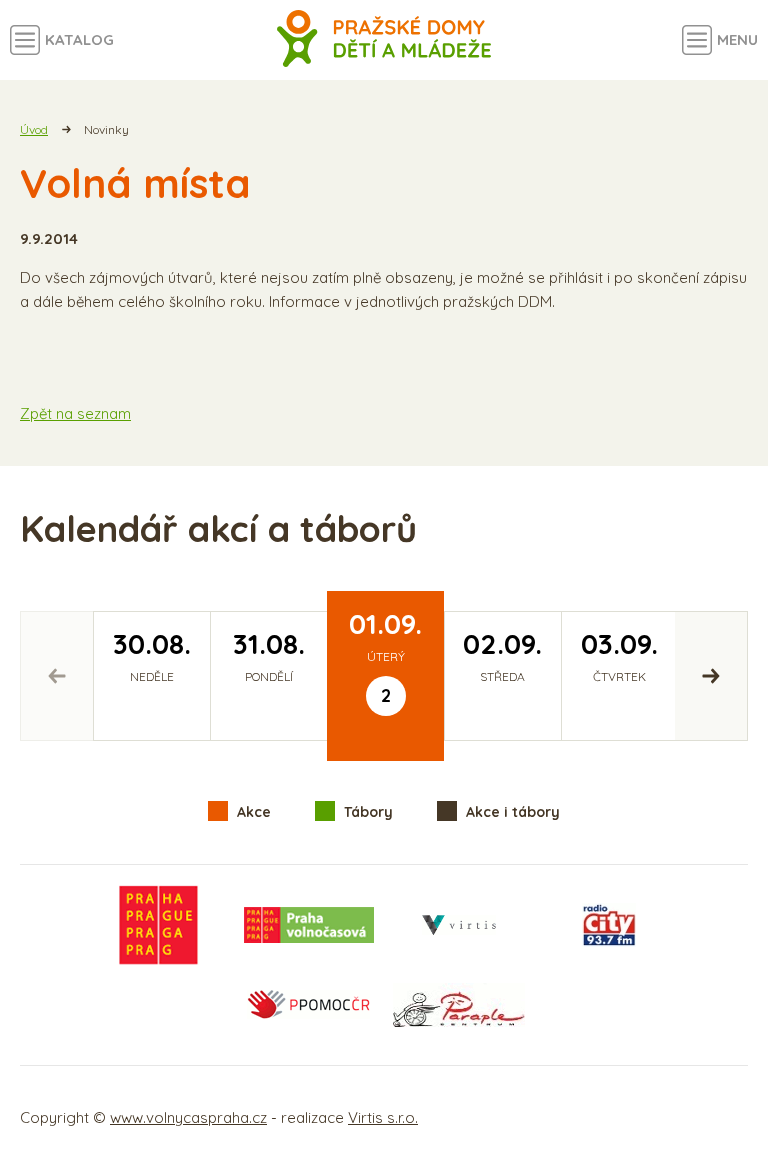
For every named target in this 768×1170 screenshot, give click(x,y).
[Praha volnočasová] (309, 925)
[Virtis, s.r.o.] (459, 925)
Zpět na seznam (75, 413)
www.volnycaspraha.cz (188, 1117)
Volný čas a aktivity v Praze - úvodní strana (384, 40)
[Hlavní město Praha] (159, 925)
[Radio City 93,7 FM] (609, 925)
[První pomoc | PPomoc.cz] (308, 1005)
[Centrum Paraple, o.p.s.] (459, 1005)
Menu (737, 39)
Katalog (79, 39)
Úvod (34, 129)
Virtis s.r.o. (383, 1117)
